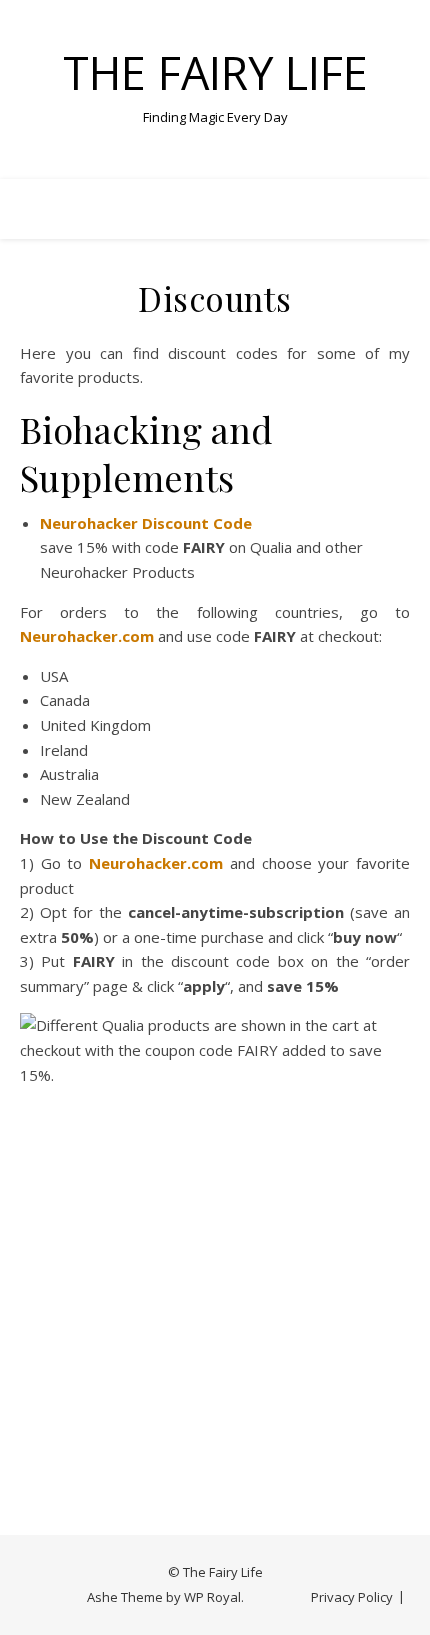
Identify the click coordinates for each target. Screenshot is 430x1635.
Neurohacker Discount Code (146, 523)
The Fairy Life (215, 72)
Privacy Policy (352, 1597)
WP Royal (212, 1597)
